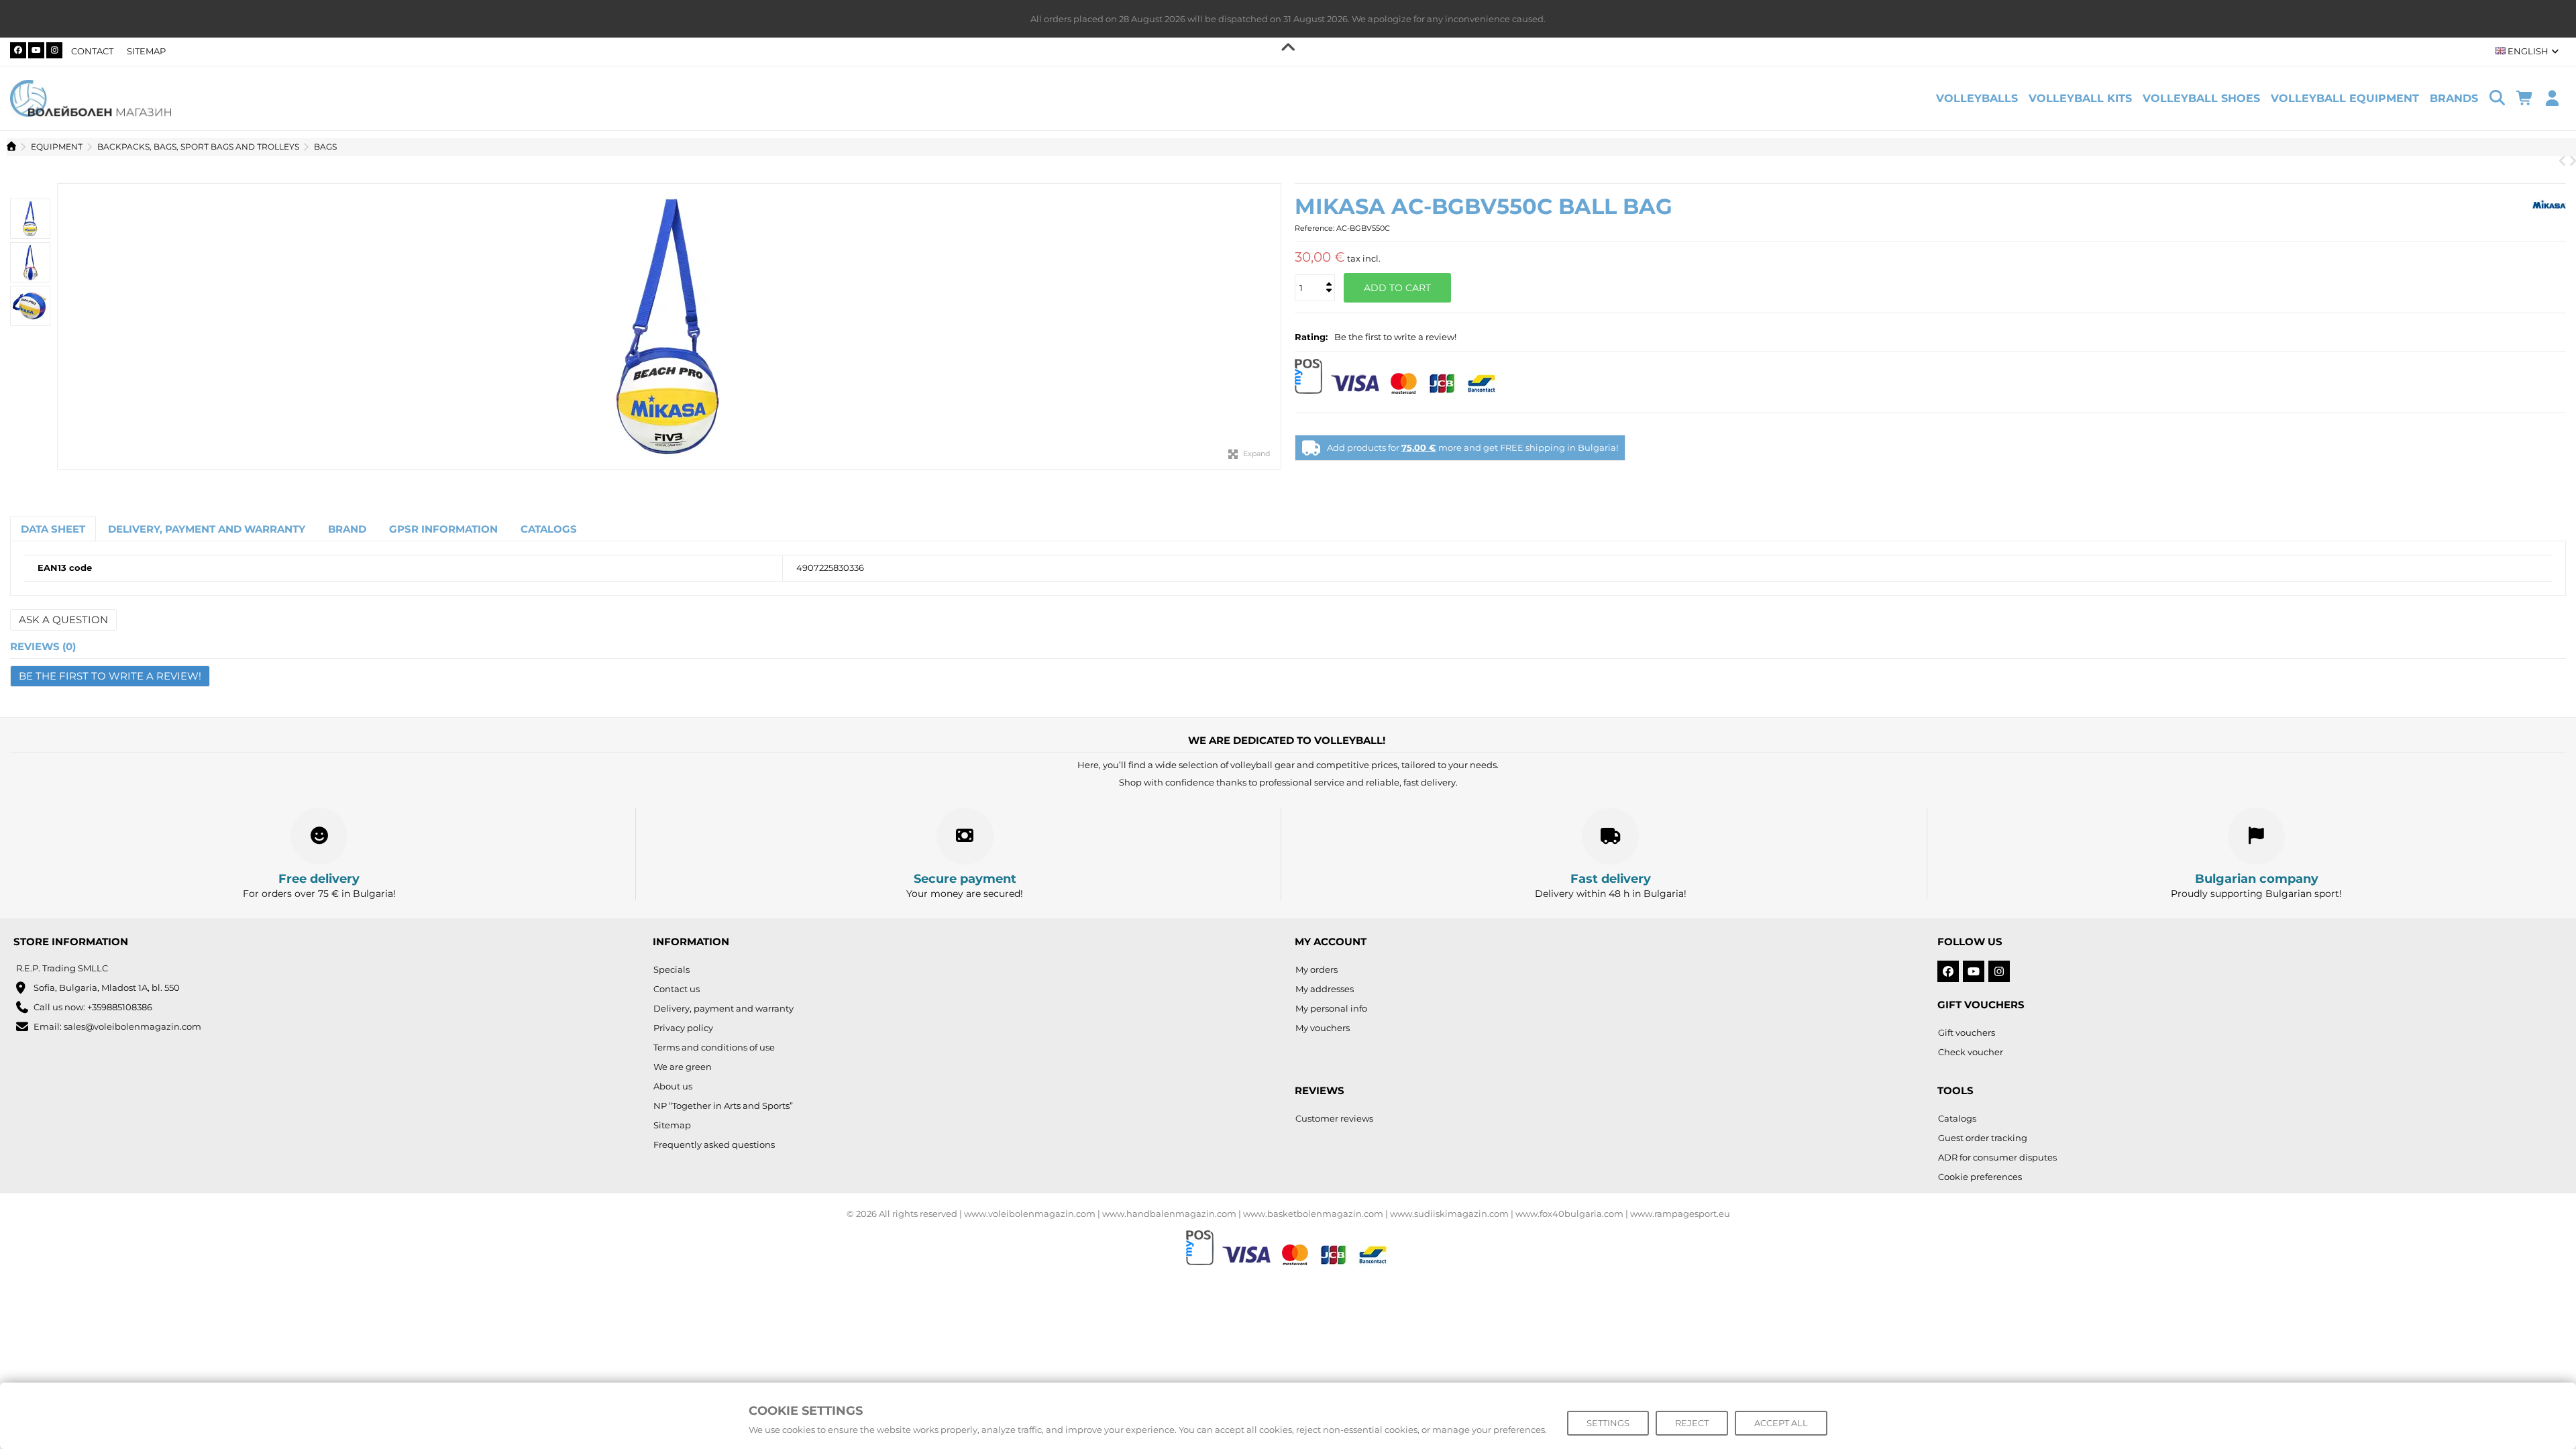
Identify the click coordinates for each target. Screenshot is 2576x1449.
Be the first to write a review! (1395, 337)
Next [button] (1274, 327)
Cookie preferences (1980, 1177)
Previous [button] (64, 327)
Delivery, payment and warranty (207, 529)
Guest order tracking (1983, 1138)
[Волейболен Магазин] (91, 97)
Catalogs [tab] (549, 529)
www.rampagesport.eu (1680, 1214)
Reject (1692, 1423)
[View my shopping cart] (2525, 99)
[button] (2454, 98)
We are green (683, 1067)
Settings (1608, 1423)
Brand (347, 529)
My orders (1317, 969)
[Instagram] (54, 50)
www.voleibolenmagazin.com (1030, 1214)
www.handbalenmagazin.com (1169, 1214)
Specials (672, 969)
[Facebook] (18, 50)
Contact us (677, 989)
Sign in (2552, 98)
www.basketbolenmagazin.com (1313, 1214)
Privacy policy (683, 1028)
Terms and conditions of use (714, 1047)
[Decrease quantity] (1328, 278)
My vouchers (1323, 1028)
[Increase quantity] (1328, 273)
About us (673, 1086)
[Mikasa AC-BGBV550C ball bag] (669, 326)
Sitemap (146, 51)
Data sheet (53, 529)
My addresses (1325, 989)
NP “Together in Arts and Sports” (723, 1106)
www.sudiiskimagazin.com (1449, 1214)
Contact (92, 51)
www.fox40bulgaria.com (1569, 1214)
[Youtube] (36, 50)
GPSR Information (443, 529)
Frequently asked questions (714, 1144)
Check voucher (1971, 1052)
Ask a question (63, 620)
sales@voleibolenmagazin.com (132, 1026)
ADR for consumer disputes (1997, 1157)
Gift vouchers (1967, 1032)
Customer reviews (1334, 1118)
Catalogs (1957, 1118)
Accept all (1781, 1423)
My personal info (1331, 1008)
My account (1331, 942)
